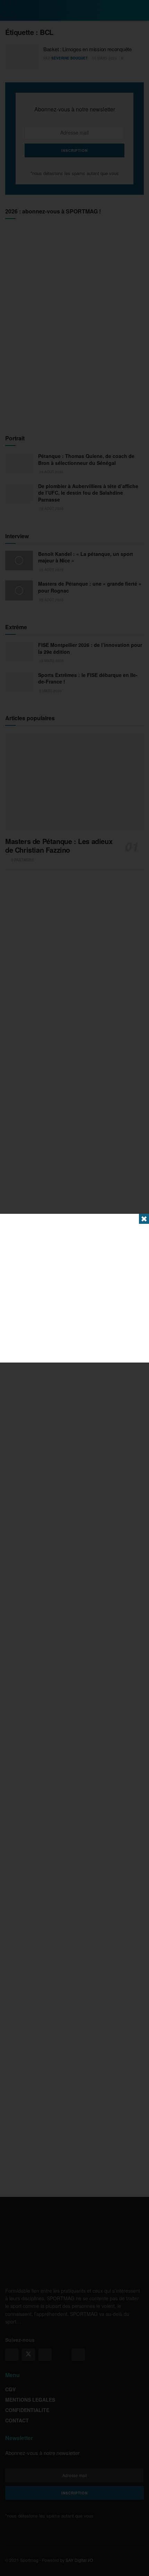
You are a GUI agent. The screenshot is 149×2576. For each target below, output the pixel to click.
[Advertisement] (74, 1288)
